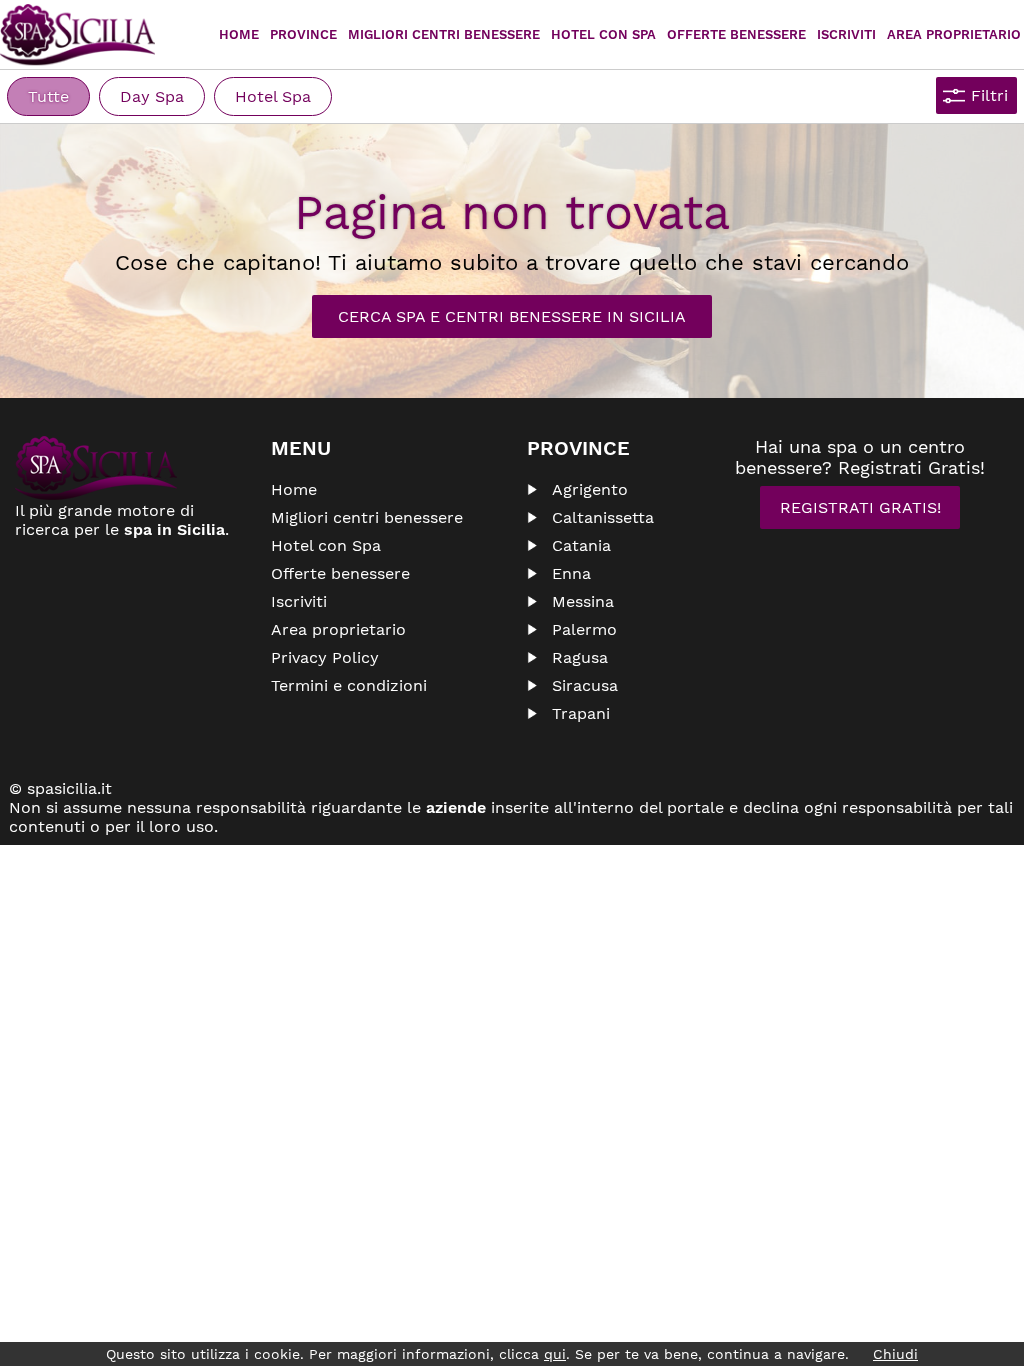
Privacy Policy (325, 657)
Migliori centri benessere (444, 34)
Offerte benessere (340, 573)
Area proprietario (954, 34)
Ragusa (580, 657)
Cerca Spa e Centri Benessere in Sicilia (512, 316)
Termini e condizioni (349, 685)
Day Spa (152, 96)
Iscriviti (846, 34)
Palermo (584, 629)
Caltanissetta (603, 517)
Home (239, 34)
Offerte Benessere (736, 34)
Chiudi (895, 1354)
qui (555, 1354)
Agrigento (590, 489)
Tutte (48, 96)
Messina (583, 601)
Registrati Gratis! (860, 507)
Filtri (989, 95)
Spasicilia (77, 35)
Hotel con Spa (603, 34)
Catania (581, 545)
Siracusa (585, 685)
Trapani (581, 713)
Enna (571, 573)
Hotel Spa (273, 96)
